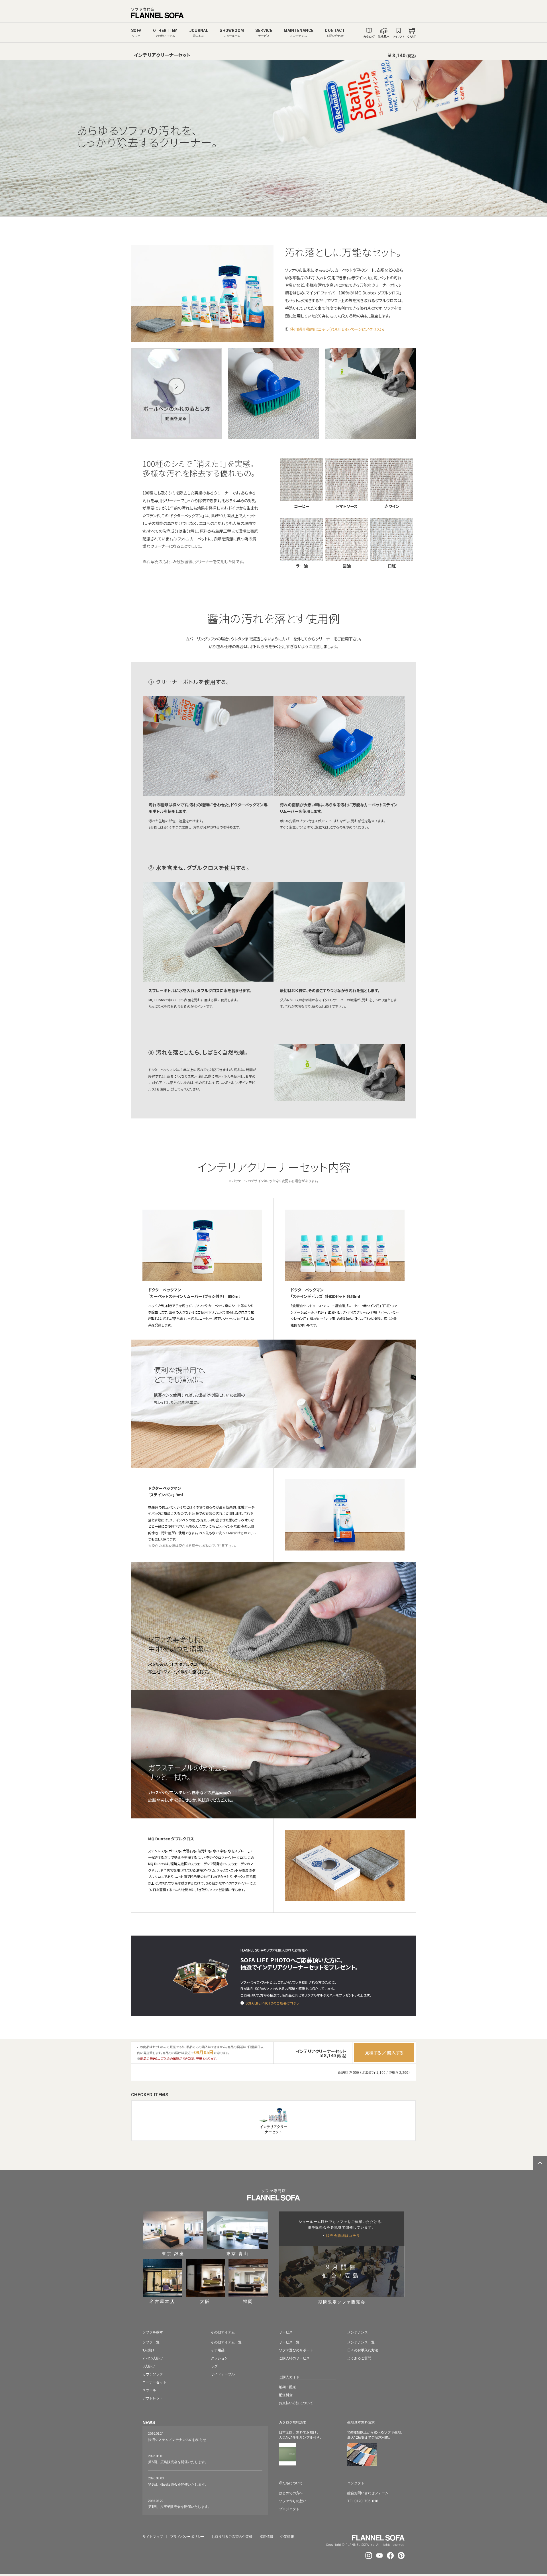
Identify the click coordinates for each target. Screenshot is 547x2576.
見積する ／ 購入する (384, 2053)
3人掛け (149, 2366)
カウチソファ (153, 2374)
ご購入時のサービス (294, 2358)
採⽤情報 (266, 2537)
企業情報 (287, 2537)
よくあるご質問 (359, 2358)
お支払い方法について (296, 2403)
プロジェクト (289, 2509)
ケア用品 (218, 2350)
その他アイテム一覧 (226, 2342)
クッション (219, 2358)
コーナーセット (154, 2382)
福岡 (248, 2301)
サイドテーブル (223, 2374)
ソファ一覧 (151, 2342)
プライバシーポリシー (187, 2537)
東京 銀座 (173, 2253)
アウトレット (153, 2398)
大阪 (205, 2301)
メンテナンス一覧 (361, 2342)
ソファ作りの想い (293, 2501)
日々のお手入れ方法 (363, 2350)
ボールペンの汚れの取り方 (177, 393)
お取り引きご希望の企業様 (232, 2537)
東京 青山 (237, 2253)
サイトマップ (153, 2537)
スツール (149, 2390)
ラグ (214, 2366)
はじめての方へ (291, 2493)
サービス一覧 (289, 2342)
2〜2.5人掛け (153, 2358)
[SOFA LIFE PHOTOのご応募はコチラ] (242, 2003)
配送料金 (286, 2395)
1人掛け (148, 2350)
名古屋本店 (162, 2301)
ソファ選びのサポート (296, 2350)
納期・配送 (287, 2387)
